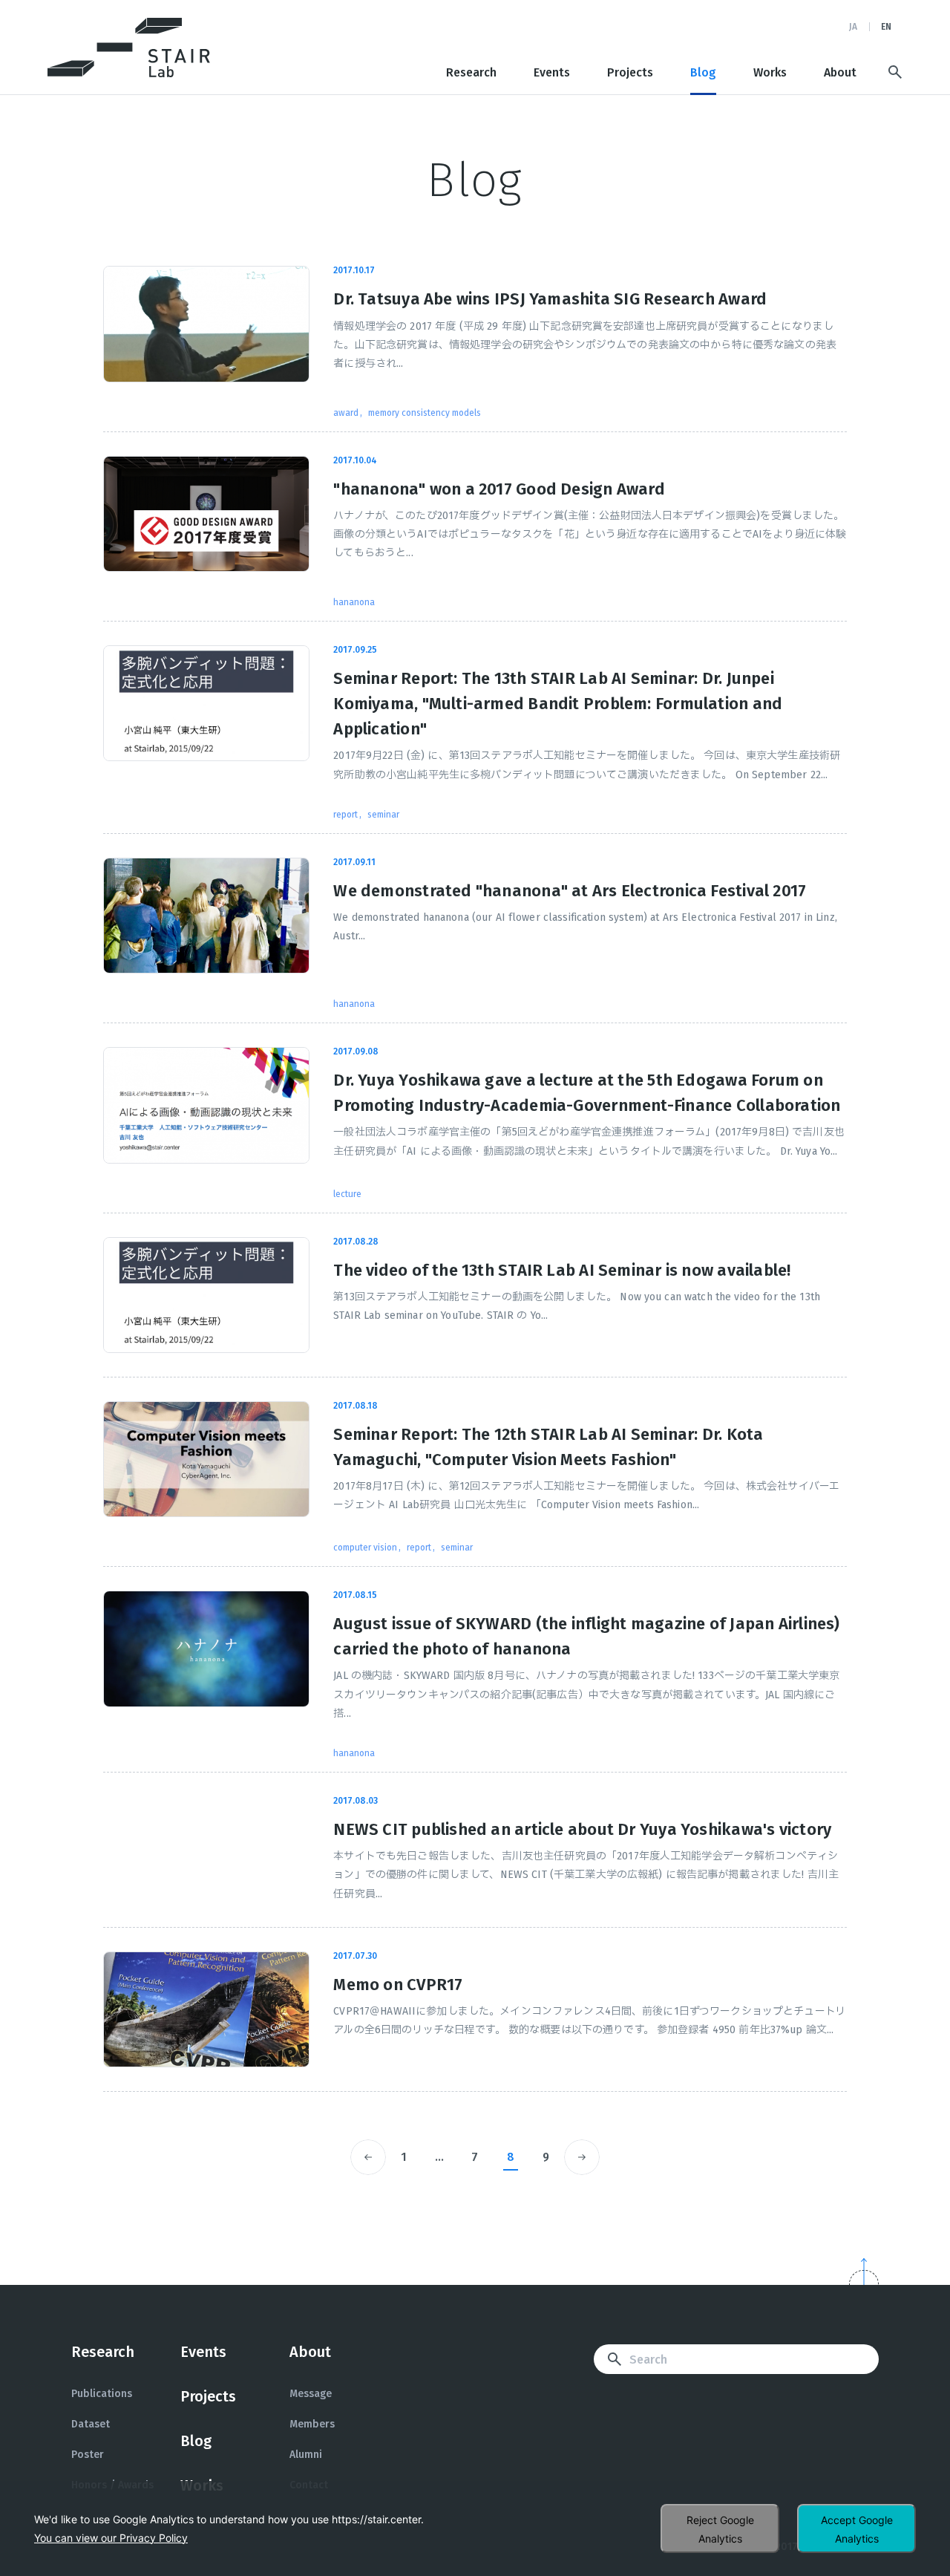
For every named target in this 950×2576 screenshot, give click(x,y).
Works (770, 73)
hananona (354, 602)
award (346, 413)
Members (312, 2424)
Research (471, 73)
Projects (630, 73)
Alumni (306, 2455)
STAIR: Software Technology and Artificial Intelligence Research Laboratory (129, 48)
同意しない (720, 2528)
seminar (383, 815)
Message (311, 2394)
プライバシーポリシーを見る (111, 2538)
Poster (88, 2455)
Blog (703, 73)
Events (552, 73)
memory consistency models (425, 413)
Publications (102, 2394)
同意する (856, 2528)
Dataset (91, 2424)
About (840, 73)
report (345, 815)
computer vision (365, 1548)
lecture (347, 1194)
